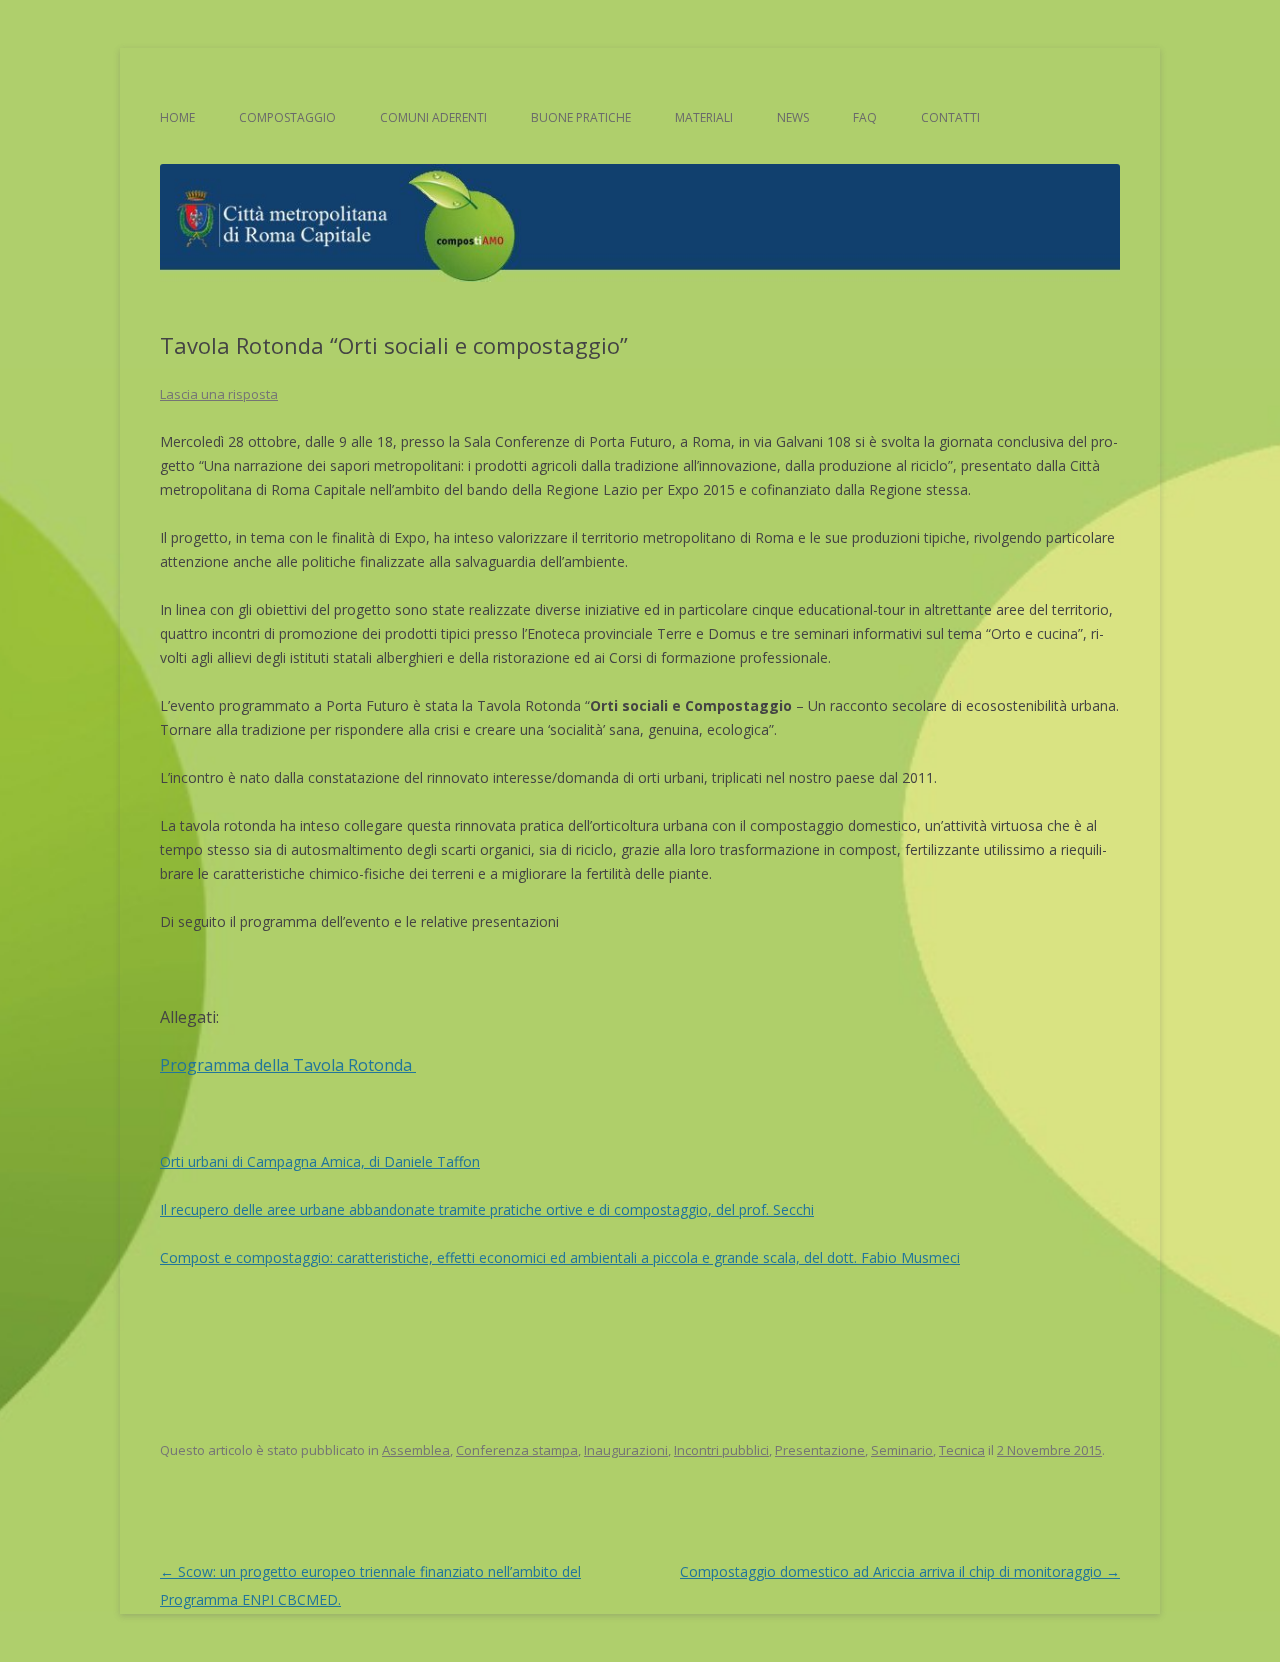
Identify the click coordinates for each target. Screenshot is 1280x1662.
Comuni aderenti (433, 117)
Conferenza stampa (517, 1450)
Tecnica (962, 1450)
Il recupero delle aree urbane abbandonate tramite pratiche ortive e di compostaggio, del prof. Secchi (487, 1209)
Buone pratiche (581, 117)
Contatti (950, 117)
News (793, 117)
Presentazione (820, 1450)
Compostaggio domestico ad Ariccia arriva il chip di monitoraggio (900, 1571)
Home (177, 117)
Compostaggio (287, 117)
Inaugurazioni (626, 1450)
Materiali (704, 117)
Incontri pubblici (721, 1450)
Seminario (902, 1450)
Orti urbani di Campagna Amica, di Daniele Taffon (320, 1161)
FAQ (865, 117)
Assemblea (416, 1450)
